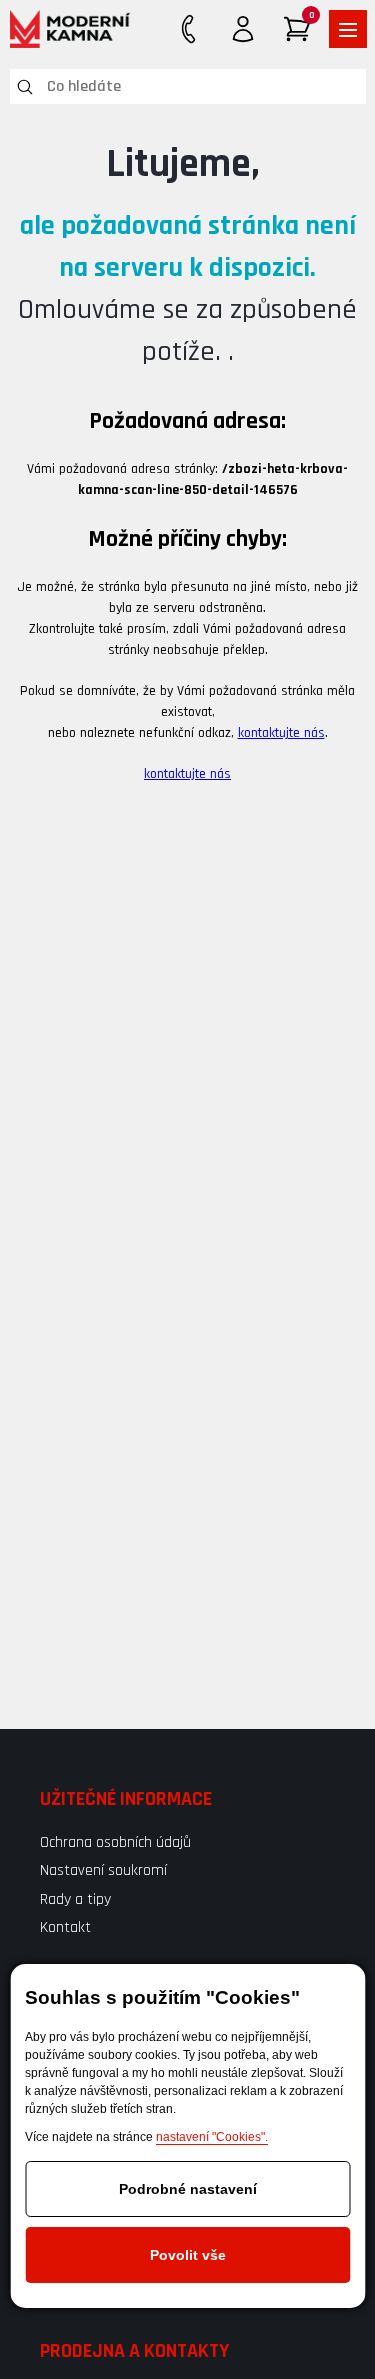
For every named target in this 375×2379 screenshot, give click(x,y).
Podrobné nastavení (188, 2189)
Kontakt (65, 1927)
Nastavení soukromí (103, 1870)
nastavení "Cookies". (212, 2137)
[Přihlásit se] (243, 29)
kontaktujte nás (281, 733)
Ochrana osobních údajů (115, 1842)
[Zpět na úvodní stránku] (70, 29)
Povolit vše (188, 2255)
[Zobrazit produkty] (348, 29)
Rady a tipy (75, 1899)
